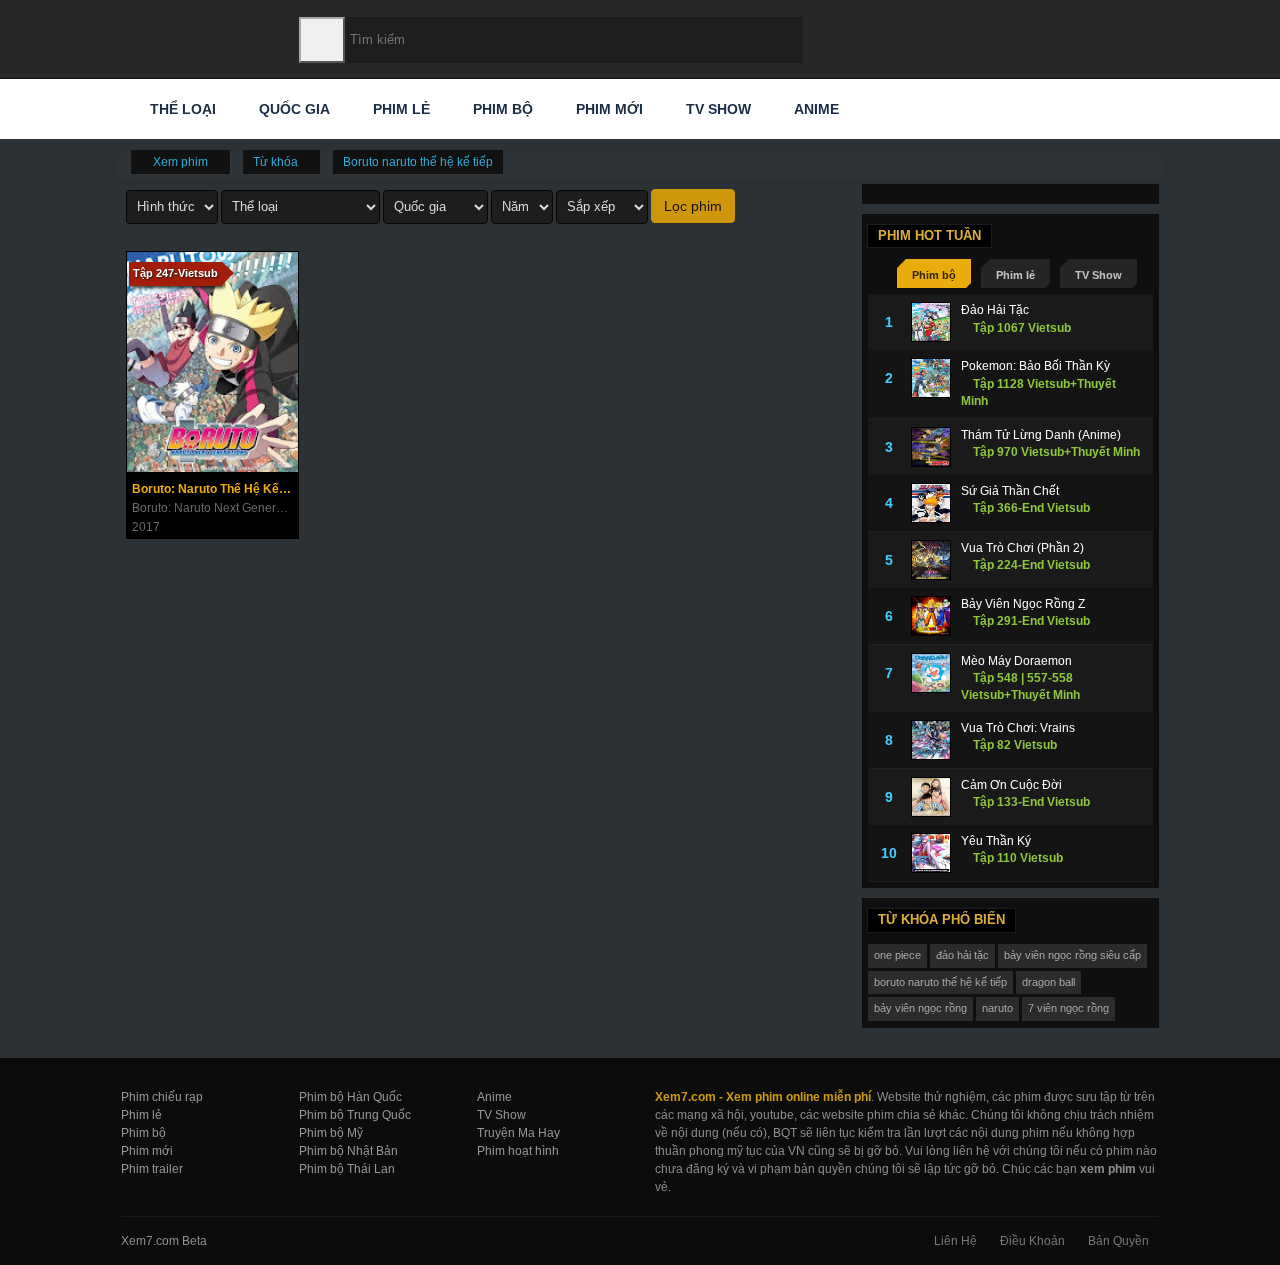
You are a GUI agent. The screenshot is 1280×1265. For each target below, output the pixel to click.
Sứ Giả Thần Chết (1010, 491)
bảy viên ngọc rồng (920, 1008)
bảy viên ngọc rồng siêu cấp (1072, 955)
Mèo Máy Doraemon (1016, 661)
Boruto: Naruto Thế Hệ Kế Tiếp (215, 489)
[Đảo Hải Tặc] (931, 322)
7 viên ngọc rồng (1068, 1008)
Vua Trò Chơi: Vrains (1018, 728)
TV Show (716, 109)
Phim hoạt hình (518, 1151)
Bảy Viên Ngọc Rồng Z (1023, 604)
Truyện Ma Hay (518, 1133)
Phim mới (607, 109)
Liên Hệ (955, 1241)
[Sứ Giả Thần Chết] (931, 503)
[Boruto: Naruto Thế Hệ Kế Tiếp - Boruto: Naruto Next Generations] (212, 362)
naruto (997, 1008)
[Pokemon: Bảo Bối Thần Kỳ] (931, 378)
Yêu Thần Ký (996, 841)
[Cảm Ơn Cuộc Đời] (931, 797)
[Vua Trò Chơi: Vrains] (931, 740)
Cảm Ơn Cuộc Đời (1011, 785)
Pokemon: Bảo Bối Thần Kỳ (1035, 366)
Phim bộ (501, 109)
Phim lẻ (399, 109)
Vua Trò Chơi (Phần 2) (1022, 548)
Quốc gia (292, 109)
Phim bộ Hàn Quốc (350, 1097)
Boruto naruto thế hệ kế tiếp (418, 162)
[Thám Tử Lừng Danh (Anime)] (931, 447)
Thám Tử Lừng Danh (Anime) (1041, 435)
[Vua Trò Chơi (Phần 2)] (931, 560)
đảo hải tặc (962, 955)
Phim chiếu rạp (162, 1097)
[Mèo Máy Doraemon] (931, 673)
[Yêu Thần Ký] (931, 853)
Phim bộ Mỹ (331, 1133)
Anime (814, 109)
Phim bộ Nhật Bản (348, 1151)
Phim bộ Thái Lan (347, 1169)
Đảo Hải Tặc (995, 310)
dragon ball (1048, 982)
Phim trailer (152, 1169)
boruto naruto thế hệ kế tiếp (940, 982)
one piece (897, 955)
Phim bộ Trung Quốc (355, 1115)
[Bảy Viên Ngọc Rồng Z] (931, 616)
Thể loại (181, 109)
